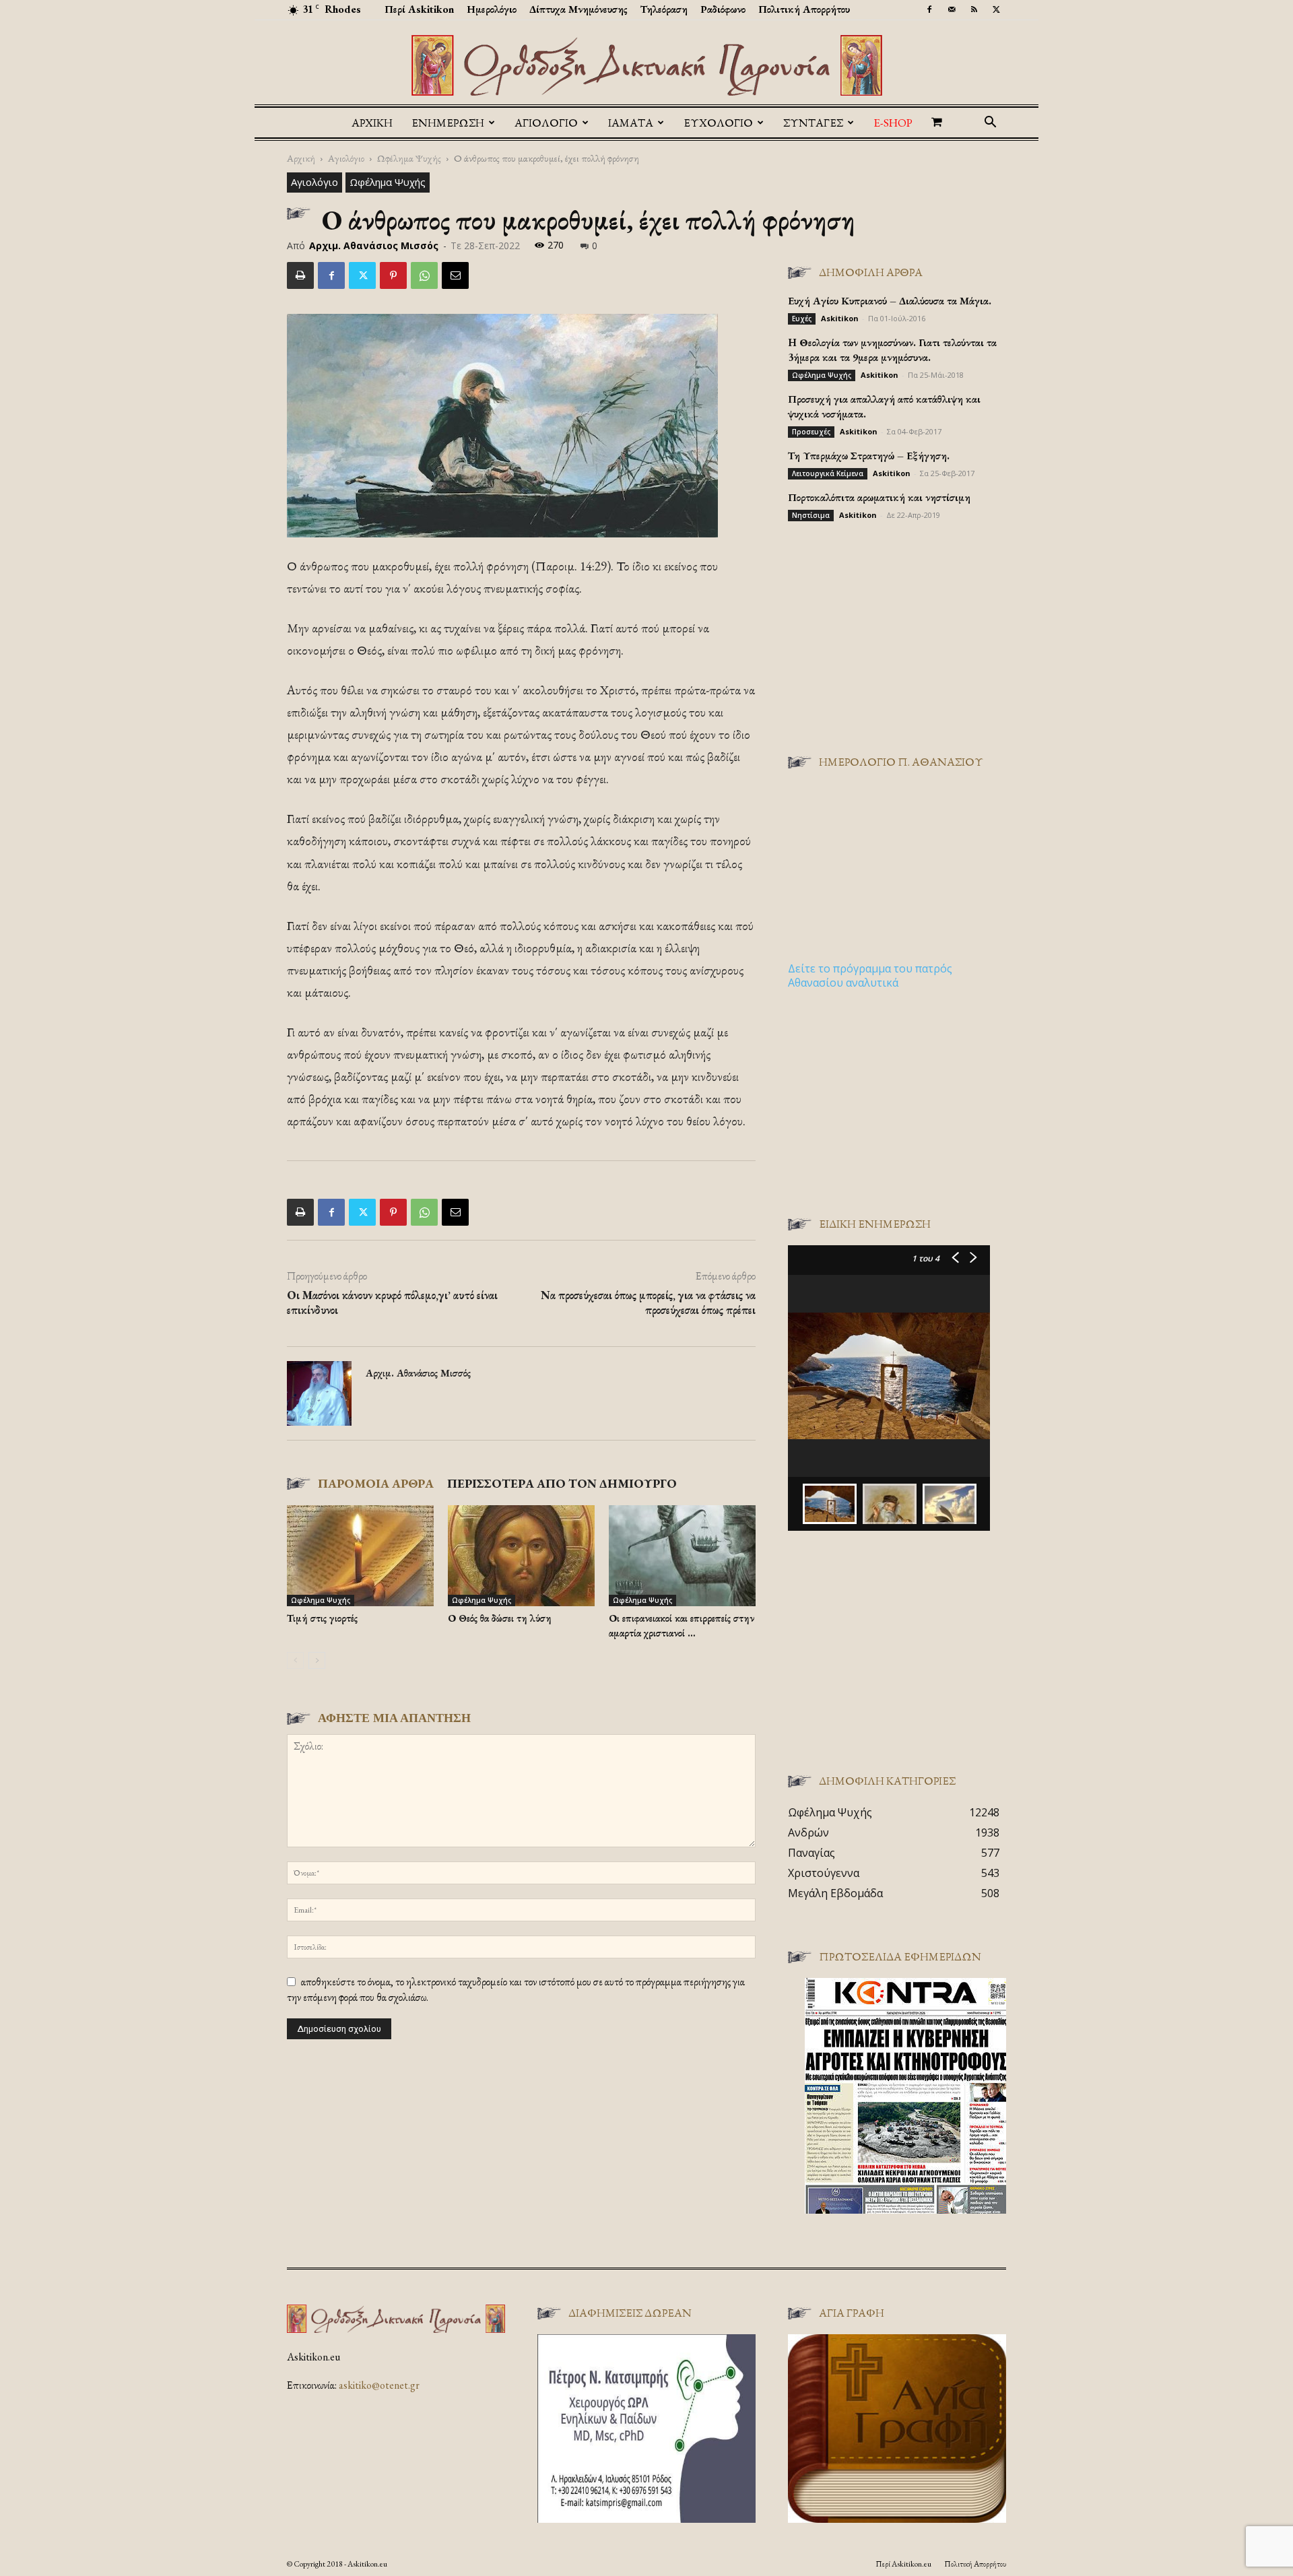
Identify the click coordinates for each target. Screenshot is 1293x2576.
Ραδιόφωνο (723, 9)
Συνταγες (813, 123)
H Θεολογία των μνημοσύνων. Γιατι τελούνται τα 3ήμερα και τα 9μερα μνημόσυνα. (892, 350)
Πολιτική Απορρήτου (804, 9)
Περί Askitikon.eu (903, 2564)
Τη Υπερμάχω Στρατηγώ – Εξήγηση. (869, 456)
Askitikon (840, 318)
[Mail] (952, 9)
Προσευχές (811, 432)
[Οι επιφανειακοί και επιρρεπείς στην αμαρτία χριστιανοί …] (682, 1556)
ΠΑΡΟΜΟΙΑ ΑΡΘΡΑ (376, 1483)
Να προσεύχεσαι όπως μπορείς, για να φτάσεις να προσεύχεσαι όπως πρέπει (648, 1302)
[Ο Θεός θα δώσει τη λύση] (521, 1556)
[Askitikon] (646, 65)
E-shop (893, 123)
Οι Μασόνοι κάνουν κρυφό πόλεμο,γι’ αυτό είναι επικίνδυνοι (392, 1302)
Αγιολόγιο (346, 158)
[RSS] (974, 9)
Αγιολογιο (546, 123)
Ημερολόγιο (492, 9)
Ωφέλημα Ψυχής (409, 158)
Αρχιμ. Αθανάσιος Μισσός (374, 245)
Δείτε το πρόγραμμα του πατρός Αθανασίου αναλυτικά (870, 976)
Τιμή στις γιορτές (322, 1618)
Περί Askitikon (419, 9)
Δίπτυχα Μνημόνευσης (578, 9)
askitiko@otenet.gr (379, 2385)
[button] (990, 123)
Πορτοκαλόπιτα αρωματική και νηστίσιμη (879, 497)
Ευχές (802, 319)
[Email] (455, 275)
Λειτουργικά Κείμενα (828, 473)
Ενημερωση (448, 123)
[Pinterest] (393, 275)
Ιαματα (631, 123)
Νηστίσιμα (811, 515)
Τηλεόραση (664, 9)
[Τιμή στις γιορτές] (360, 1556)
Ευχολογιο (718, 123)
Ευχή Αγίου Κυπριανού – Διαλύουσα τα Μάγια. (890, 301)
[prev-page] (295, 1660)
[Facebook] (929, 9)
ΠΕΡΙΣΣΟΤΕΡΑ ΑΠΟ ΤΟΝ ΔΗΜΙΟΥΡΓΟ (562, 1483)
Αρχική (372, 123)
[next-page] (317, 1660)
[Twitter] (996, 9)
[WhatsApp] (424, 275)
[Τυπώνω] (300, 275)
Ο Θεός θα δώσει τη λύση (500, 1618)
